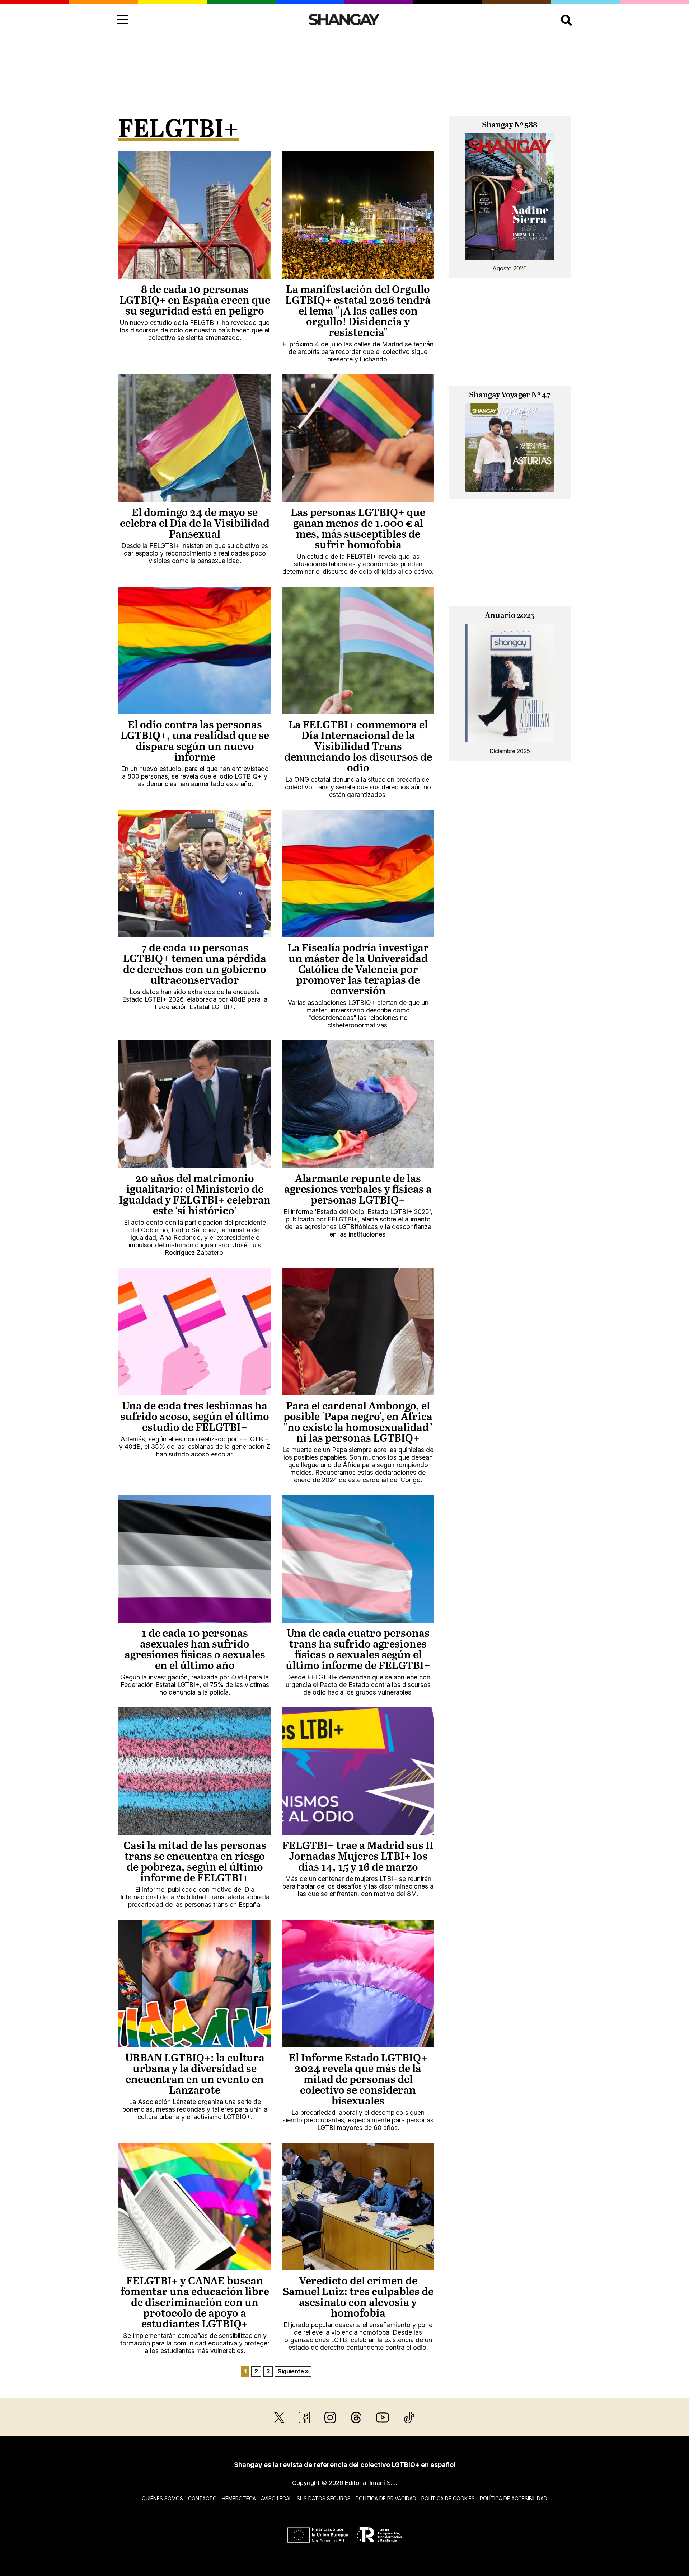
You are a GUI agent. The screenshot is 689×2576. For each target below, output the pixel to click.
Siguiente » (293, 2371)
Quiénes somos (162, 2498)
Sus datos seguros (324, 2498)
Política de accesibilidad (514, 2498)
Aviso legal (276, 2498)
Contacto (202, 2498)
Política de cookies (448, 2498)
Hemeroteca (239, 2498)
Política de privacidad (386, 2498)
